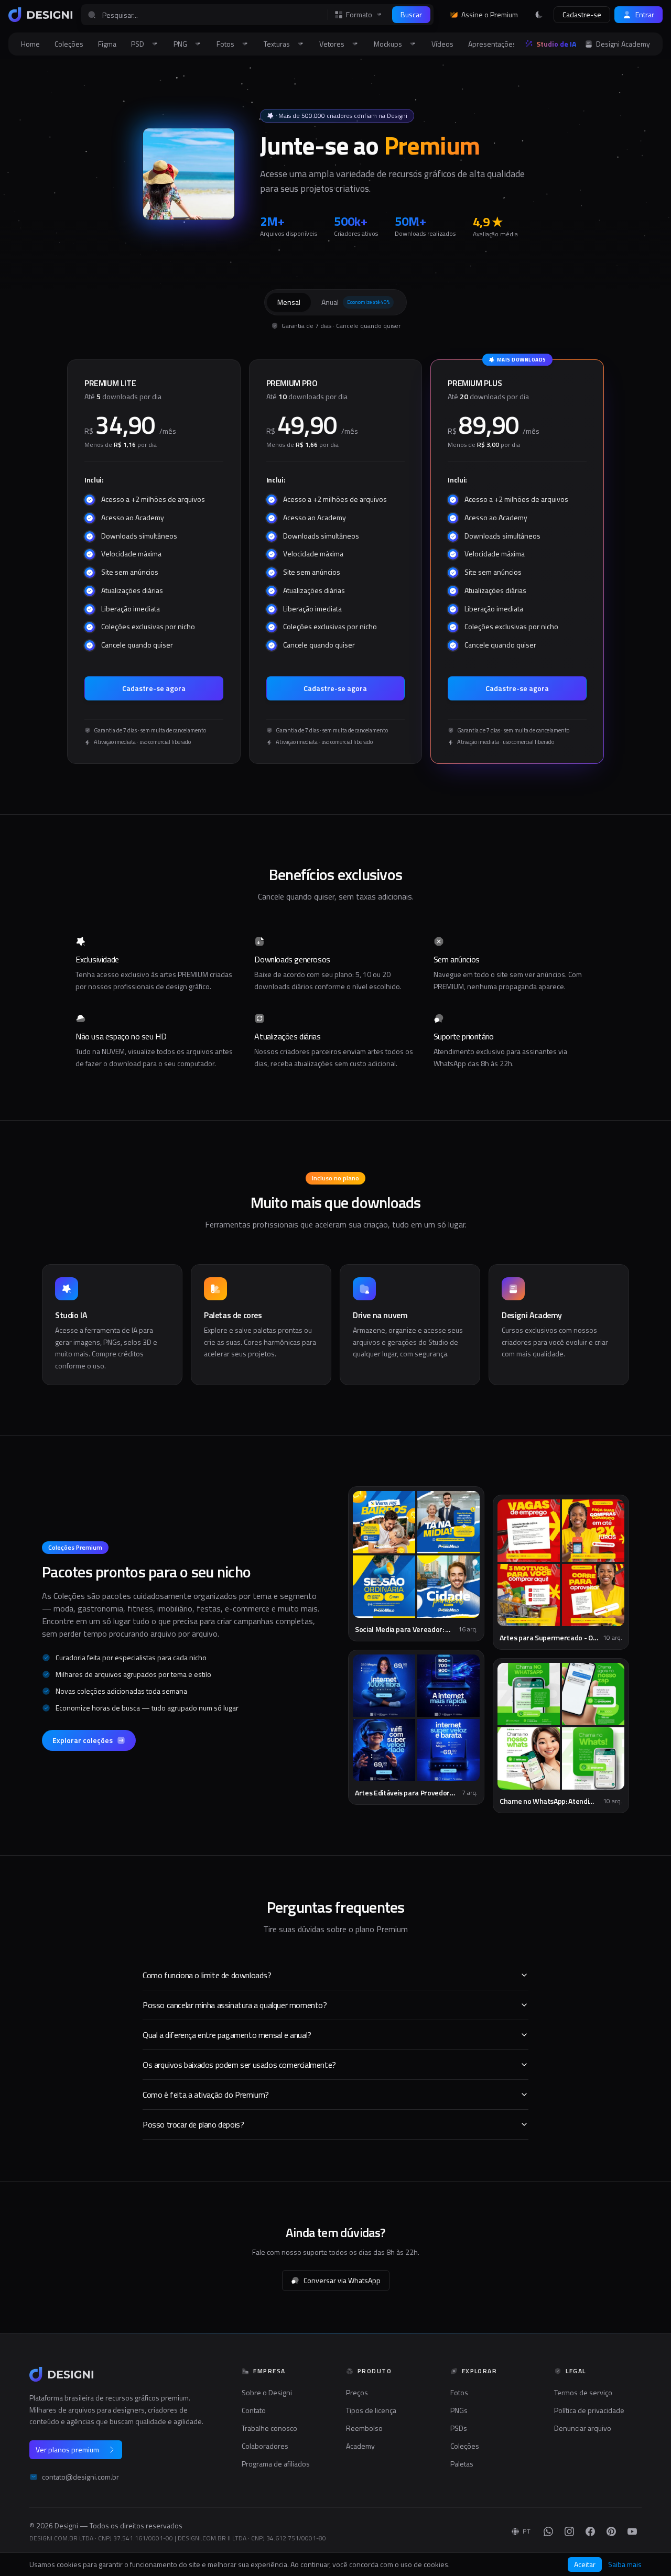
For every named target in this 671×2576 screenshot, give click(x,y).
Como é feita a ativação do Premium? (206, 2095)
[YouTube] (632, 2531)
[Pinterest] (611, 2531)
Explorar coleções (83, 1740)
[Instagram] (569, 2531)
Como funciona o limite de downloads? (207, 1975)
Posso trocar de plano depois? (193, 2124)
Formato (359, 15)
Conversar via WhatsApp (342, 2280)
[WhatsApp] (548, 2531)
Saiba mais (625, 2564)
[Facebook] (590, 2531)
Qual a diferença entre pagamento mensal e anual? (227, 2035)
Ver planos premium (67, 2449)
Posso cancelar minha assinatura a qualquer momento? (235, 2005)
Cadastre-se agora (154, 688)
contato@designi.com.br (80, 2477)
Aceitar (585, 2564)
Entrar (645, 14)
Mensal (289, 302)
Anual (355, 302)
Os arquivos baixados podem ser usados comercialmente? (239, 2065)
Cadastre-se (582, 14)
